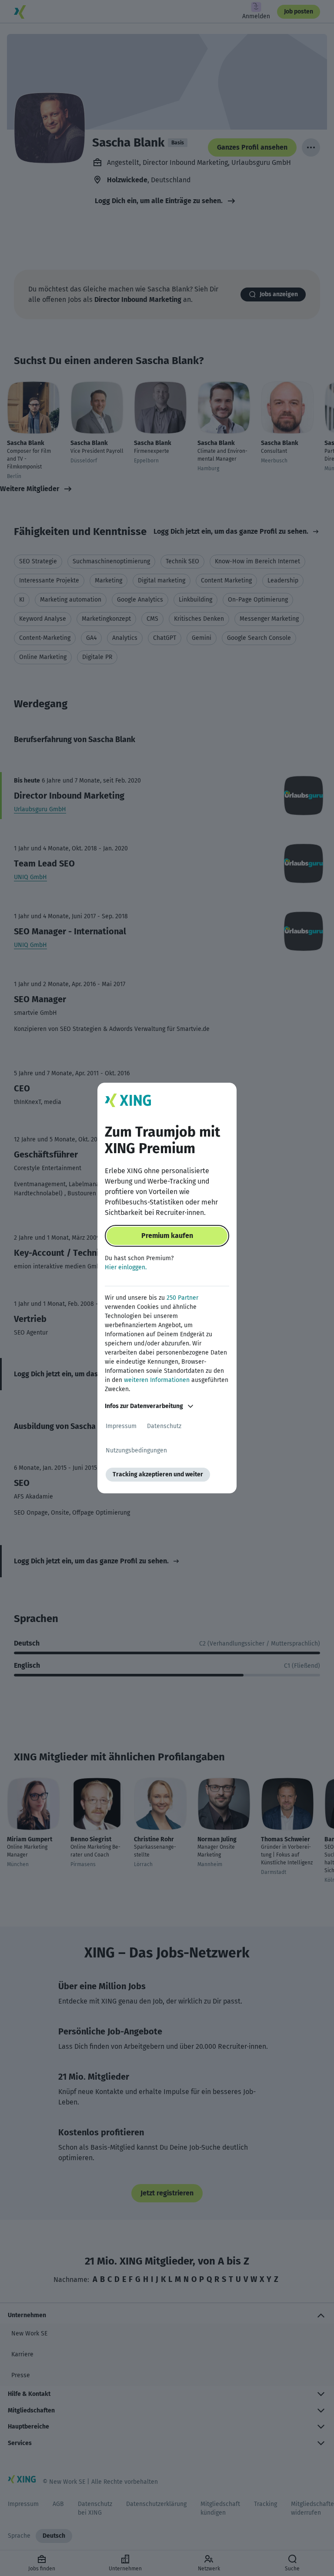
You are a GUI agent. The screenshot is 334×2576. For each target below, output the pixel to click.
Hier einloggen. (126, 1267)
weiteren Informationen (157, 1380)
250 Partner (182, 1298)
